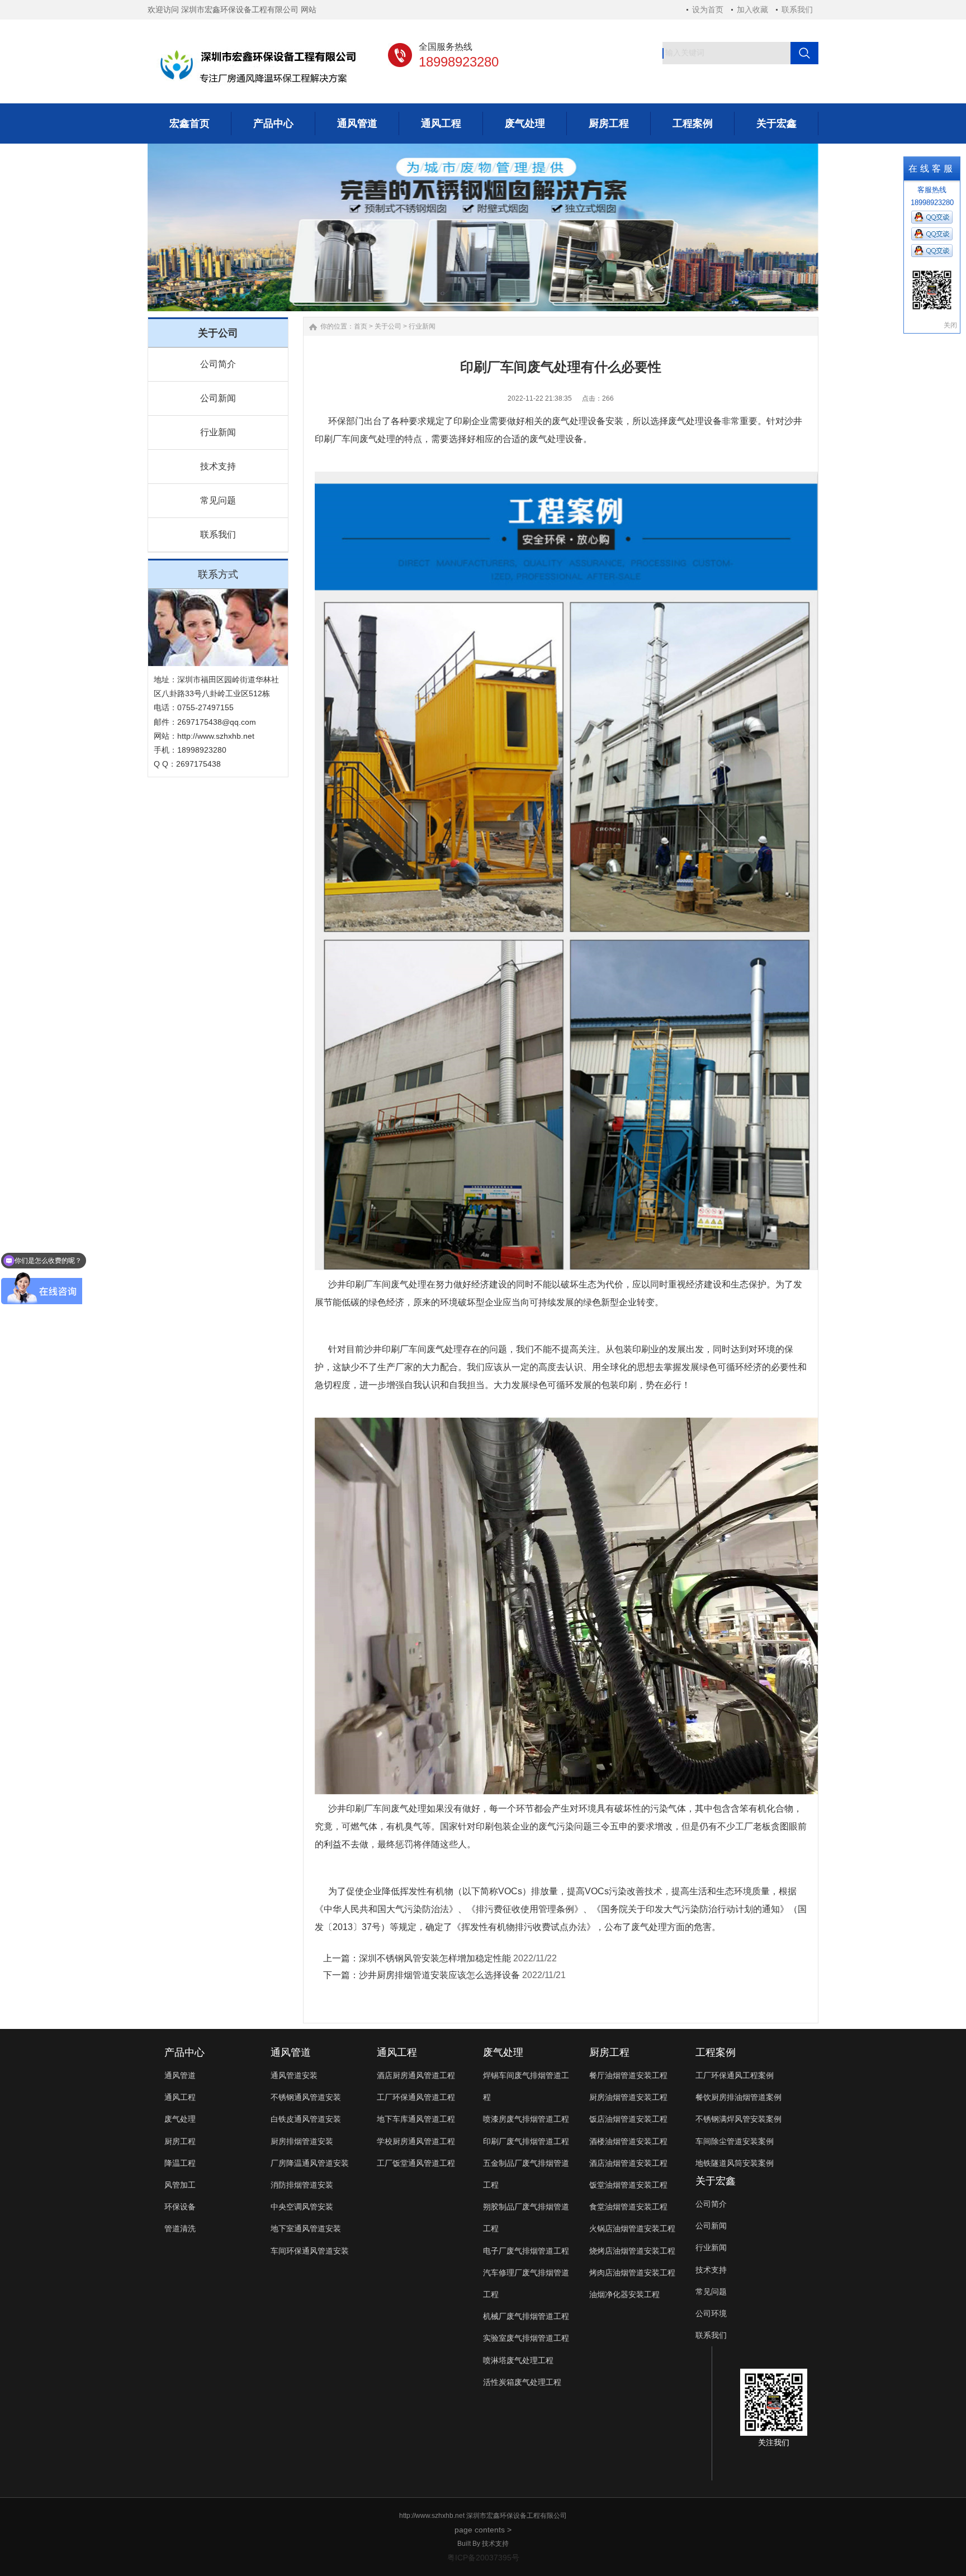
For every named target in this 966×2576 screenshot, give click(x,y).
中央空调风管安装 (302, 2207)
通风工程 (180, 2097)
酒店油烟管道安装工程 (628, 2163)
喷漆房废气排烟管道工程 (526, 2119)
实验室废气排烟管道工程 (526, 2338)
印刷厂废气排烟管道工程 (526, 2141)
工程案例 (716, 2052)
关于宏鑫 (716, 2181)
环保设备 (180, 2207)
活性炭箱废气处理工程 (522, 2382)
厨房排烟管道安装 (302, 2141)
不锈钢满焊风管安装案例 (738, 2119)
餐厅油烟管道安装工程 (628, 2075)
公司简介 (218, 364)
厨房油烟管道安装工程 (628, 2097)
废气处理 (180, 2119)
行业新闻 (218, 432)
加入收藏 (752, 9)
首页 (361, 326)
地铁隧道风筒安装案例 (735, 2163)
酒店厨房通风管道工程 (416, 2075)
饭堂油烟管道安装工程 (628, 2185)
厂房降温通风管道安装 (310, 2163)
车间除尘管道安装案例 (735, 2141)
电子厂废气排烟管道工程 (526, 2251)
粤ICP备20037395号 (483, 2558)
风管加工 (180, 2185)
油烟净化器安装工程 (624, 2294)
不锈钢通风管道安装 (306, 2097)
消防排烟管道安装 (302, 2185)
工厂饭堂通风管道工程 (416, 2163)
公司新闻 (218, 398)
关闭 (950, 325)
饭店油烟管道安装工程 (628, 2119)
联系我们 (797, 9)
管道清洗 (180, 2228)
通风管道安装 (294, 2075)
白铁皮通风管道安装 (306, 2119)
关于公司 (388, 326)
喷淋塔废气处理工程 (518, 2360)
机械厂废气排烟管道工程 (526, 2316)
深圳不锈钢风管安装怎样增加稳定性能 (435, 1958)
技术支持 (218, 466)
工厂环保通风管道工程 (416, 2097)
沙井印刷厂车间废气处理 (377, 1284)
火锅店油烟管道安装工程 (632, 2228)
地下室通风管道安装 (306, 2228)
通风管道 (180, 2075)
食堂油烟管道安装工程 (628, 2207)
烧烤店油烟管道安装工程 (632, 2251)
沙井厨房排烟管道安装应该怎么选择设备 (439, 1975)
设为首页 (708, 9)
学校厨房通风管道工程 (416, 2141)
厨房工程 (180, 2141)
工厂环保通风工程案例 (735, 2075)
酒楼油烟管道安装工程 (628, 2141)
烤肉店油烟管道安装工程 (632, 2273)
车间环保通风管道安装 (310, 2251)
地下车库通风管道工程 (416, 2119)
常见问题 (218, 500)
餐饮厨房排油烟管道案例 (738, 2097)
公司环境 (711, 2313)
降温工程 (180, 2163)
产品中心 (184, 2052)
